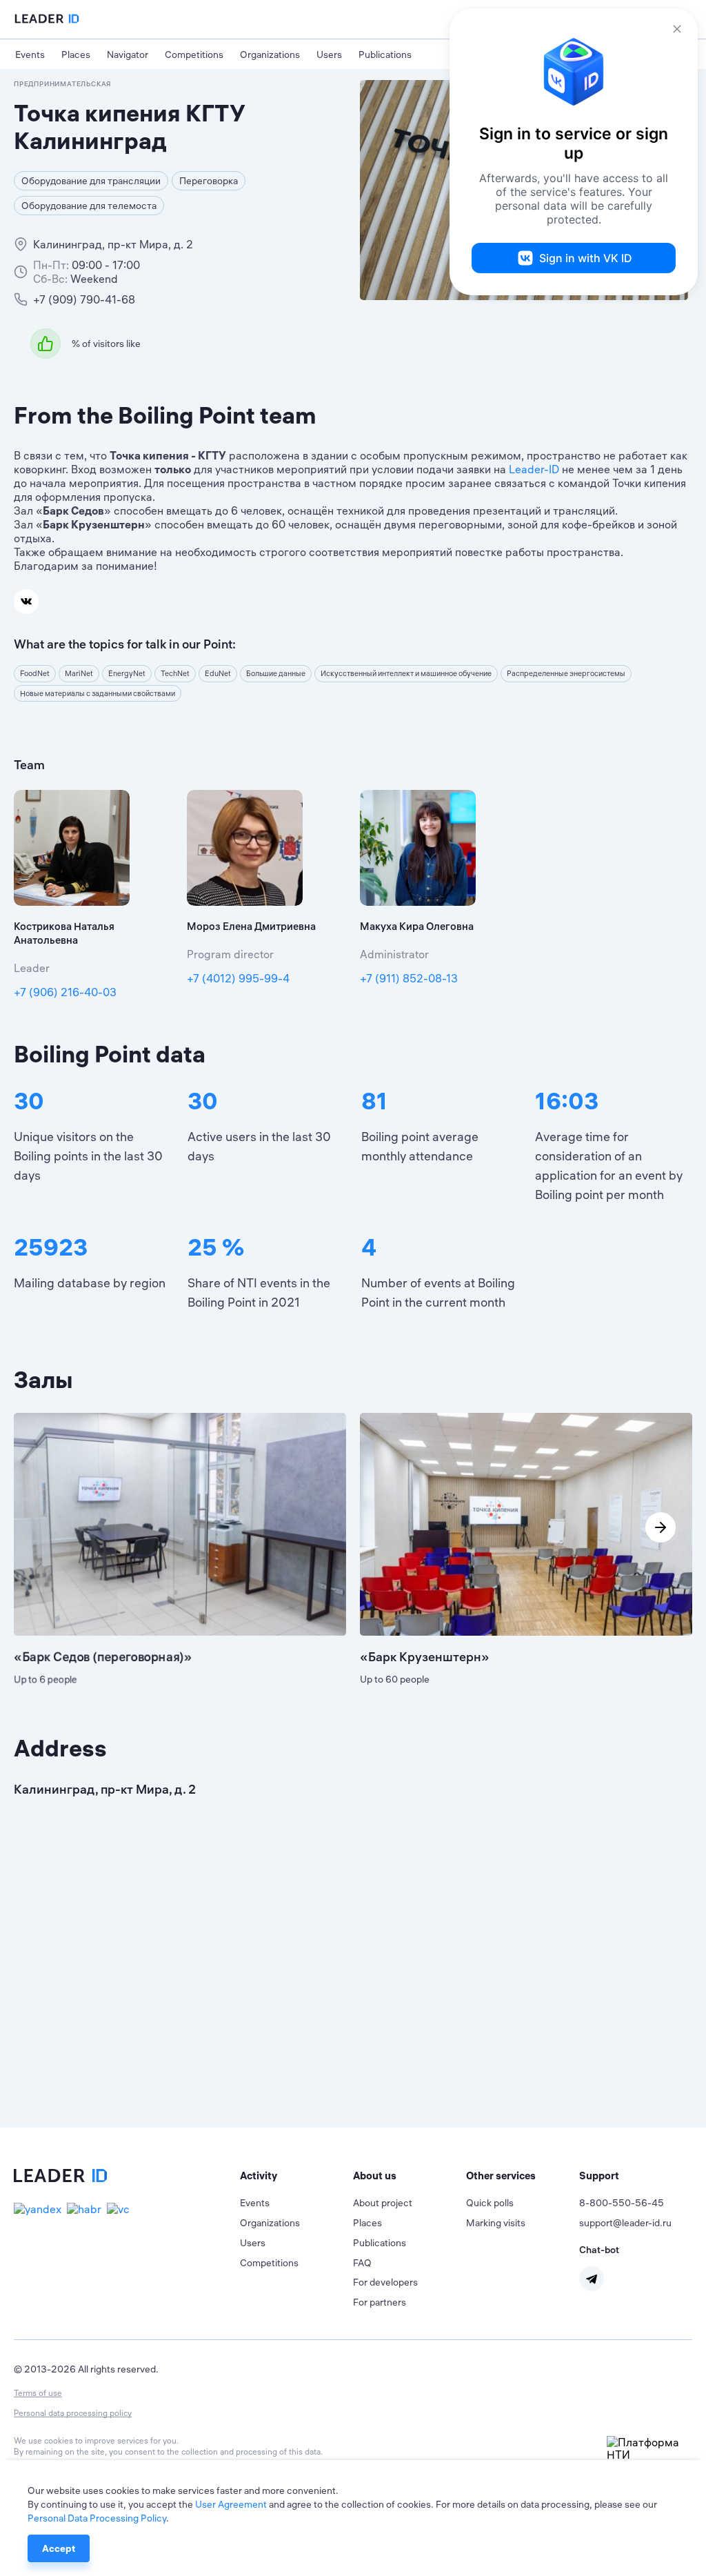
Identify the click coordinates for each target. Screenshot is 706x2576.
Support (599, 2176)
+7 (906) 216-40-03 (65, 992)
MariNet (79, 673)
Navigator (128, 55)
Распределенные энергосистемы (566, 673)
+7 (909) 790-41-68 (84, 299)
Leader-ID (534, 469)
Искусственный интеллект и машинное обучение (406, 673)
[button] (296, 2176)
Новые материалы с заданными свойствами (98, 693)
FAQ (362, 2263)
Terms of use (38, 2393)
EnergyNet (127, 673)
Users (329, 55)
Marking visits (496, 2223)
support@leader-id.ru (625, 2223)
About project (383, 2203)
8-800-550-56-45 (622, 2203)
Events (30, 55)
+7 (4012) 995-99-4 (238, 978)
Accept (59, 2548)
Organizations (270, 55)
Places (76, 55)
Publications (385, 55)
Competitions (194, 55)
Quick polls (490, 2203)
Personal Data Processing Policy (97, 2518)
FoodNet (35, 673)
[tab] (296, 2176)
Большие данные (276, 673)
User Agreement (231, 2504)
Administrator (394, 954)
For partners (380, 2302)
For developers (385, 2282)
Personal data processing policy (73, 2413)
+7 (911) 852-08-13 (409, 978)
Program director (230, 954)
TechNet (175, 673)
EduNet (218, 673)
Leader (32, 968)
